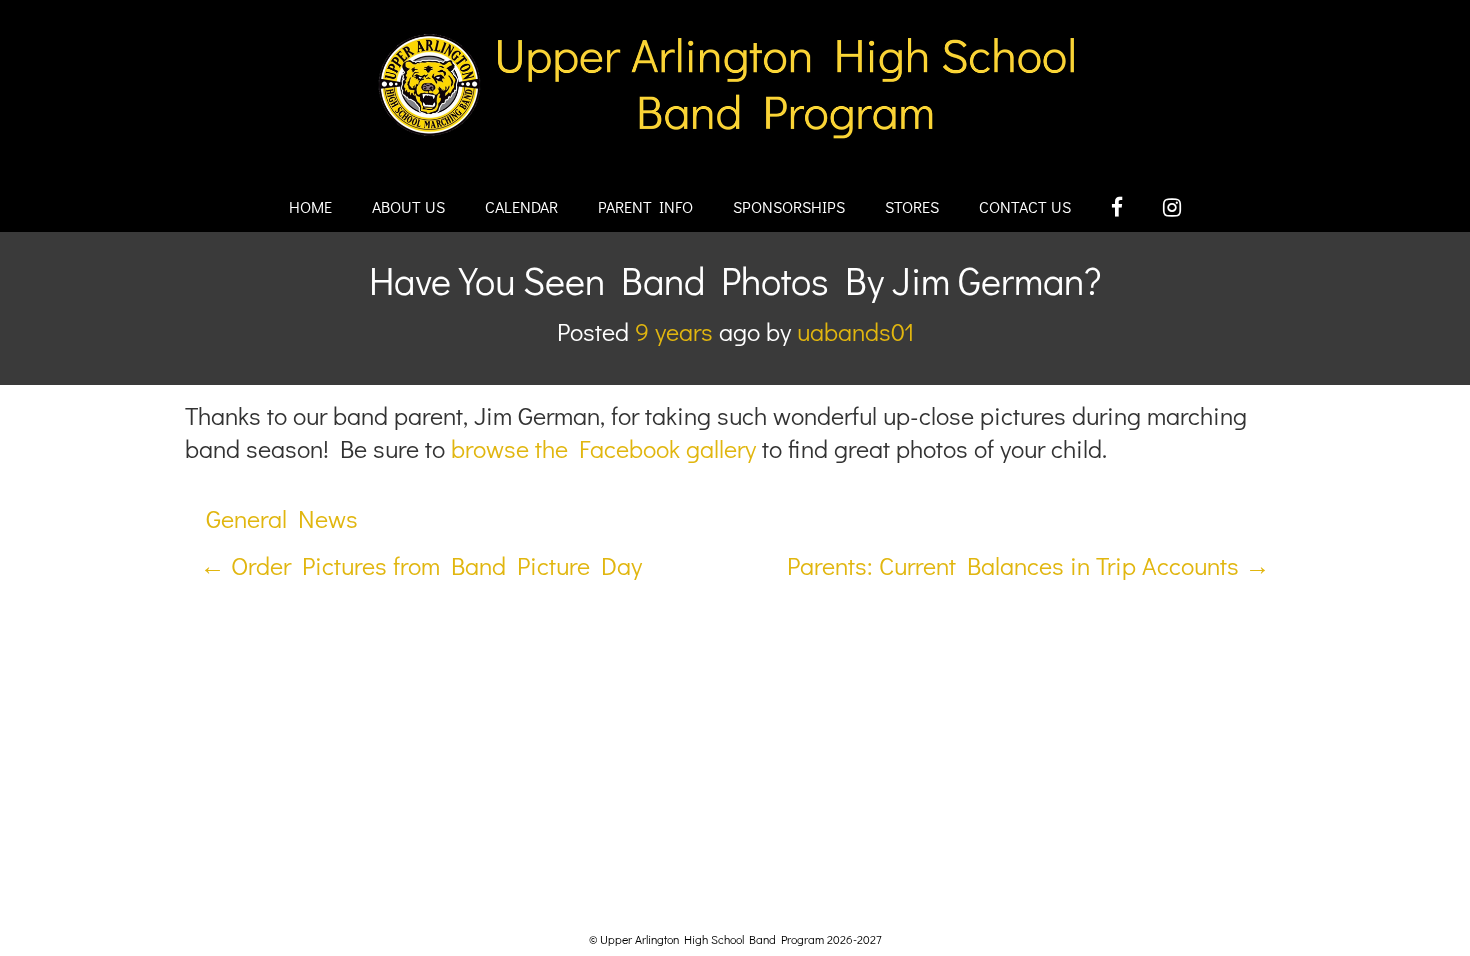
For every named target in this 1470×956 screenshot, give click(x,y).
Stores (912, 206)
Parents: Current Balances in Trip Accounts (1028, 565)
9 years (674, 331)
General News (282, 518)
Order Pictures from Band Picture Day (421, 565)
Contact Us (1025, 206)
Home (310, 206)
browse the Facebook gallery (603, 448)
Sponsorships (789, 206)
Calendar (521, 206)
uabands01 (855, 331)
